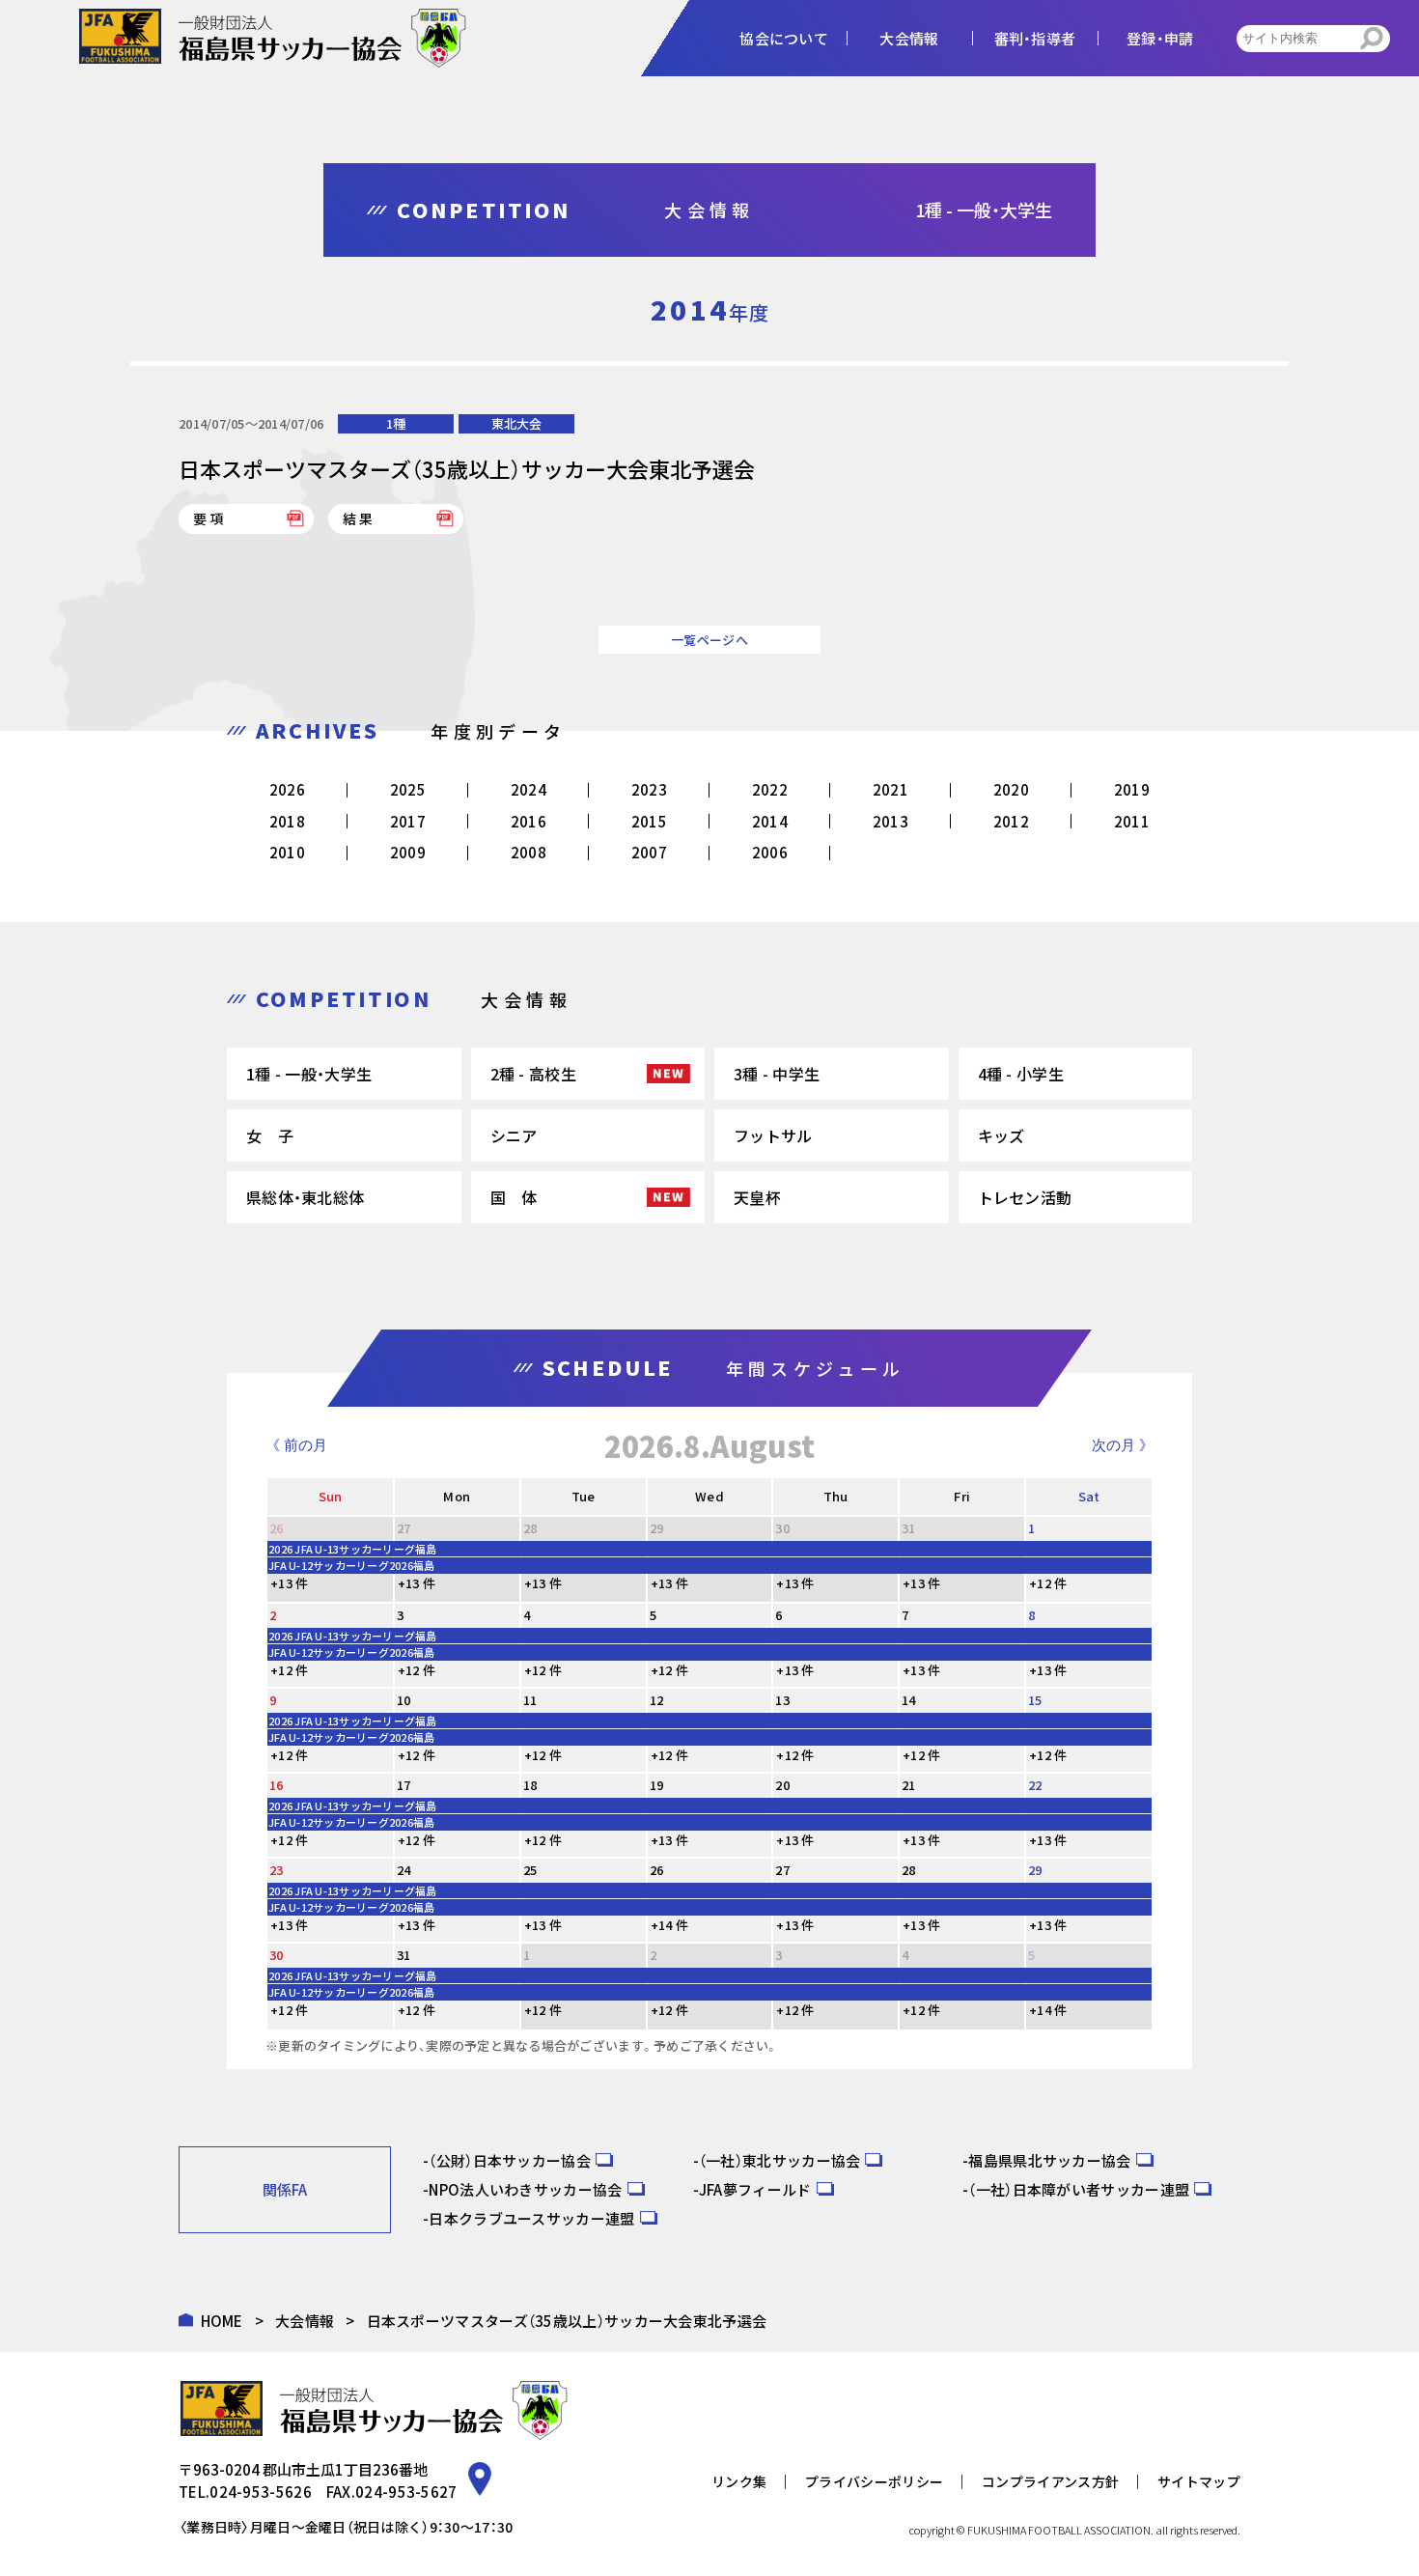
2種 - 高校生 (533, 1074)
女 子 (270, 1135)
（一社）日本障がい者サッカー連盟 (1079, 2189)
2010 (287, 852)
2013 (890, 821)
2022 (770, 789)
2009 (408, 852)
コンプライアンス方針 (1050, 2481)
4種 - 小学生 (1021, 1074)
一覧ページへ (709, 640)
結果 (359, 518)
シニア (514, 1135)
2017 (408, 821)
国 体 (514, 1197)
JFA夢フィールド (755, 2189)
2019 (1132, 789)
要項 (209, 518)
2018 (287, 821)
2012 (1011, 821)
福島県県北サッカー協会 (1049, 2160)
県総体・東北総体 (305, 1197)
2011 (1132, 821)
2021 (890, 789)
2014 (770, 821)
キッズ (1002, 1135)
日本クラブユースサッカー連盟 (531, 2218)
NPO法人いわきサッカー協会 (525, 2189)
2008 (529, 852)
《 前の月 (296, 1445)
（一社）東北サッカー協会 (780, 2160)
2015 (649, 821)
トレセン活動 (1025, 1197)
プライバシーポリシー (874, 2481)
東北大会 (516, 423)
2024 (529, 789)
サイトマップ (1199, 2481)
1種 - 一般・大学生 (309, 1074)
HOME (222, 2321)
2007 (649, 852)
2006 (770, 852)
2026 (287, 789)
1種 (396, 423)
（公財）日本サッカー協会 (510, 2160)
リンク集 (739, 2481)
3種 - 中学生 (777, 1074)
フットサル (773, 1135)
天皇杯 (757, 1197)
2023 (649, 789)
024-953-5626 (261, 2492)
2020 (1011, 789)
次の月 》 (1123, 1445)
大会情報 (305, 2321)
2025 (408, 789)
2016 (529, 821)
